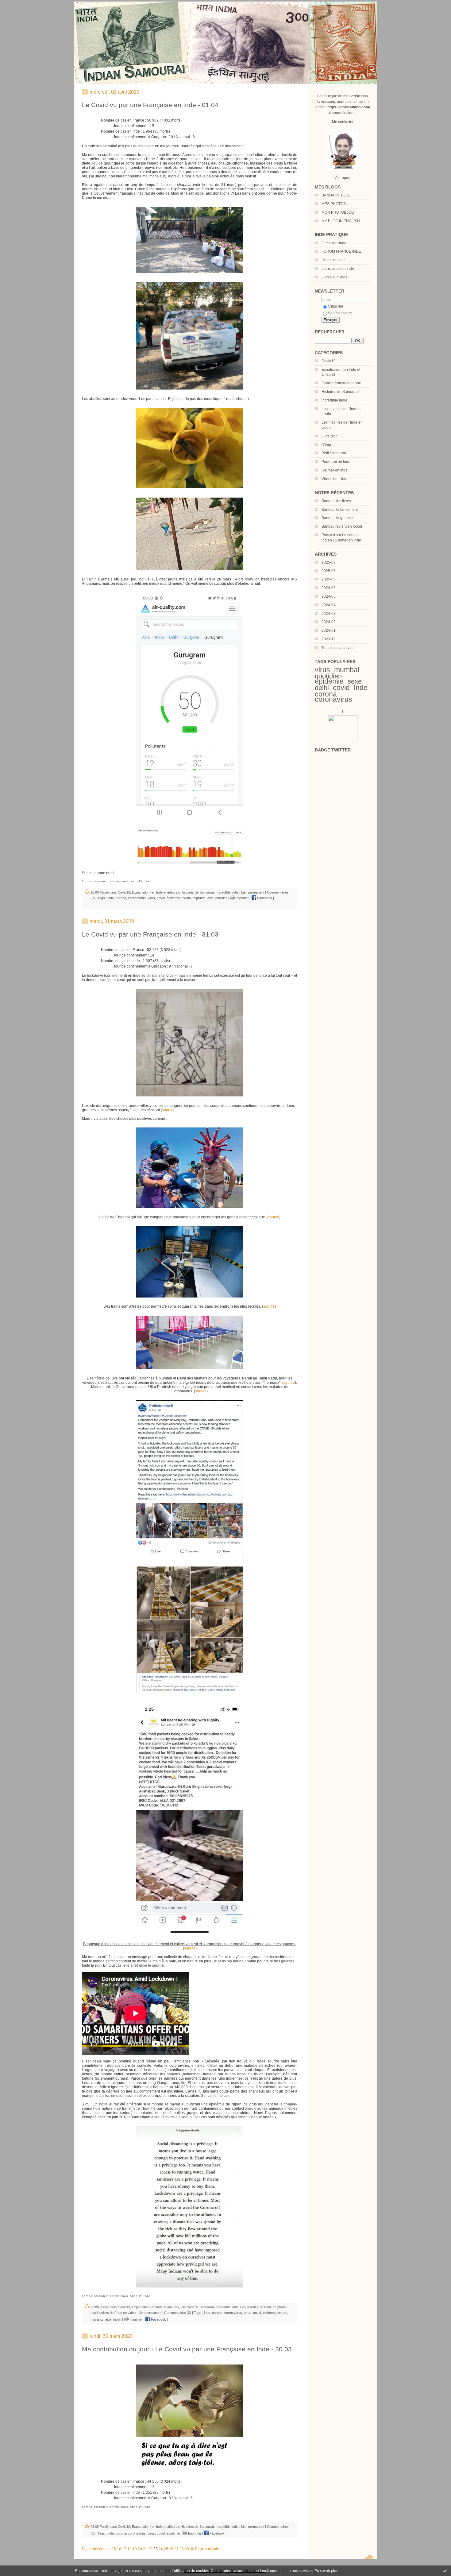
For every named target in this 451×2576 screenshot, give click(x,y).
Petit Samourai (334, 453)
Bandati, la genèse (337, 518)
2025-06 (329, 571)
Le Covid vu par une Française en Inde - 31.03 (150, 934)
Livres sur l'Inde (335, 277)
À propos (343, 178)
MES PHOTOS (334, 204)
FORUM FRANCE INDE (341, 251)
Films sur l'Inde (334, 243)
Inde (361, 688)
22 (150, 2549)
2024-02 (329, 622)
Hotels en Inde (334, 260)
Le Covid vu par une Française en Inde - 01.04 (150, 105)
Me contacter (343, 122)
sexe (355, 681)
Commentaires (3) (178, 2313)
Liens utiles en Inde (338, 269)
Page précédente (96, 2549)
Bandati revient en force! (342, 526)
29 (187, 2549)
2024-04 (329, 605)
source (168, 1110)
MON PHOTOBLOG (338, 212)
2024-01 (329, 630)
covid (341, 688)
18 (129, 2549)
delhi (322, 688)
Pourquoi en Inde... (337, 462)
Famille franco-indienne (341, 383)
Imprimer (242, 898)
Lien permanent (253, 892)
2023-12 (329, 639)
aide (210, 898)
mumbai (347, 670)
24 (161, 2549)
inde (111, 898)
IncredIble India (334, 400)
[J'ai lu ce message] (445, 2571)
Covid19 (329, 361)
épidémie (329, 681)
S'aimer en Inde (335, 470)
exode (186, 898)
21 (145, 2549)
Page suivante (207, 2549)
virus (322, 670)
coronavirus (333, 699)
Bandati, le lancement (340, 510)
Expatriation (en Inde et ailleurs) (155, 892)
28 (182, 2549)
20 (140, 2549)
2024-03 (329, 614)
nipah (117, 2319)
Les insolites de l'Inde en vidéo (113, 2313)
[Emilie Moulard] (343, 740)
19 (135, 2549)
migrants (199, 898)
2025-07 (329, 562)
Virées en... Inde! (335, 479)
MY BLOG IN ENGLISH (341, 221)
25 (166, 2549)
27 (176, 2549)
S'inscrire (336, 306)
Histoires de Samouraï (340, 392)
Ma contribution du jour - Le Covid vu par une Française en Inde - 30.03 (187, 2349)
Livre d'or (329, 436)
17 (124, 2549)
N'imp (326, 445)
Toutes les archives (337, 648)
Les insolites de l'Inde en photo (263, 2307)
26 (171, 2549)
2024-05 (329, 596)
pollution (221, 898)
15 (114, 2549)
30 (192, 2549)
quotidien (328, 676)
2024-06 (329, 588)
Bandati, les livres (336, 501)
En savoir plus (326, 2571)
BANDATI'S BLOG (336, 195)
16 (119, 2549)
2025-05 (329, 579)
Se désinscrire (340, 313)
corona (326, 694)
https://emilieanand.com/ (349, 107)
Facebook (264, 898)
